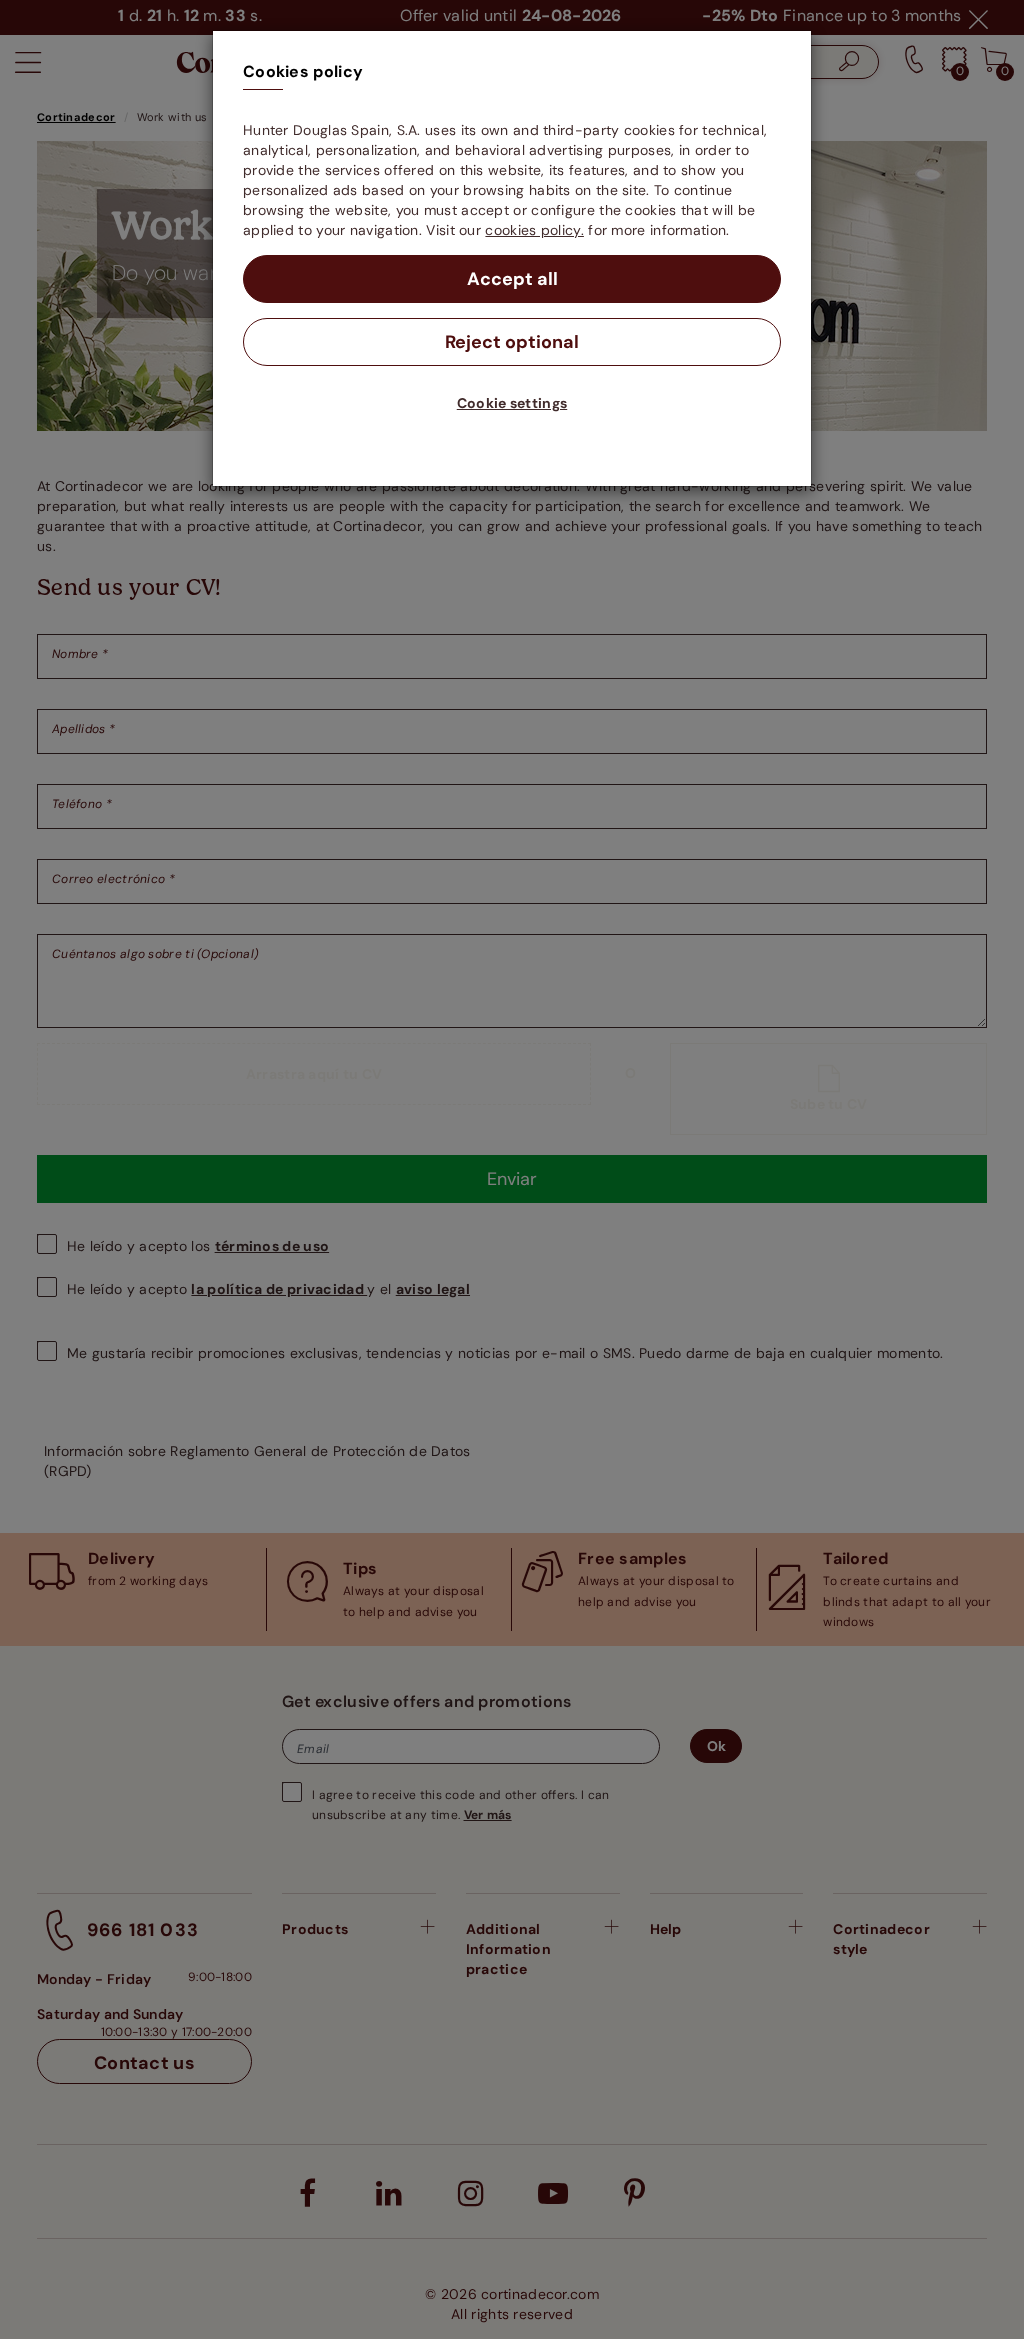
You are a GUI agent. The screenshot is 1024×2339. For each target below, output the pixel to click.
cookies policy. (534, 230)
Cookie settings (512, 403)
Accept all (512, 279)
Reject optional (512, 342)
